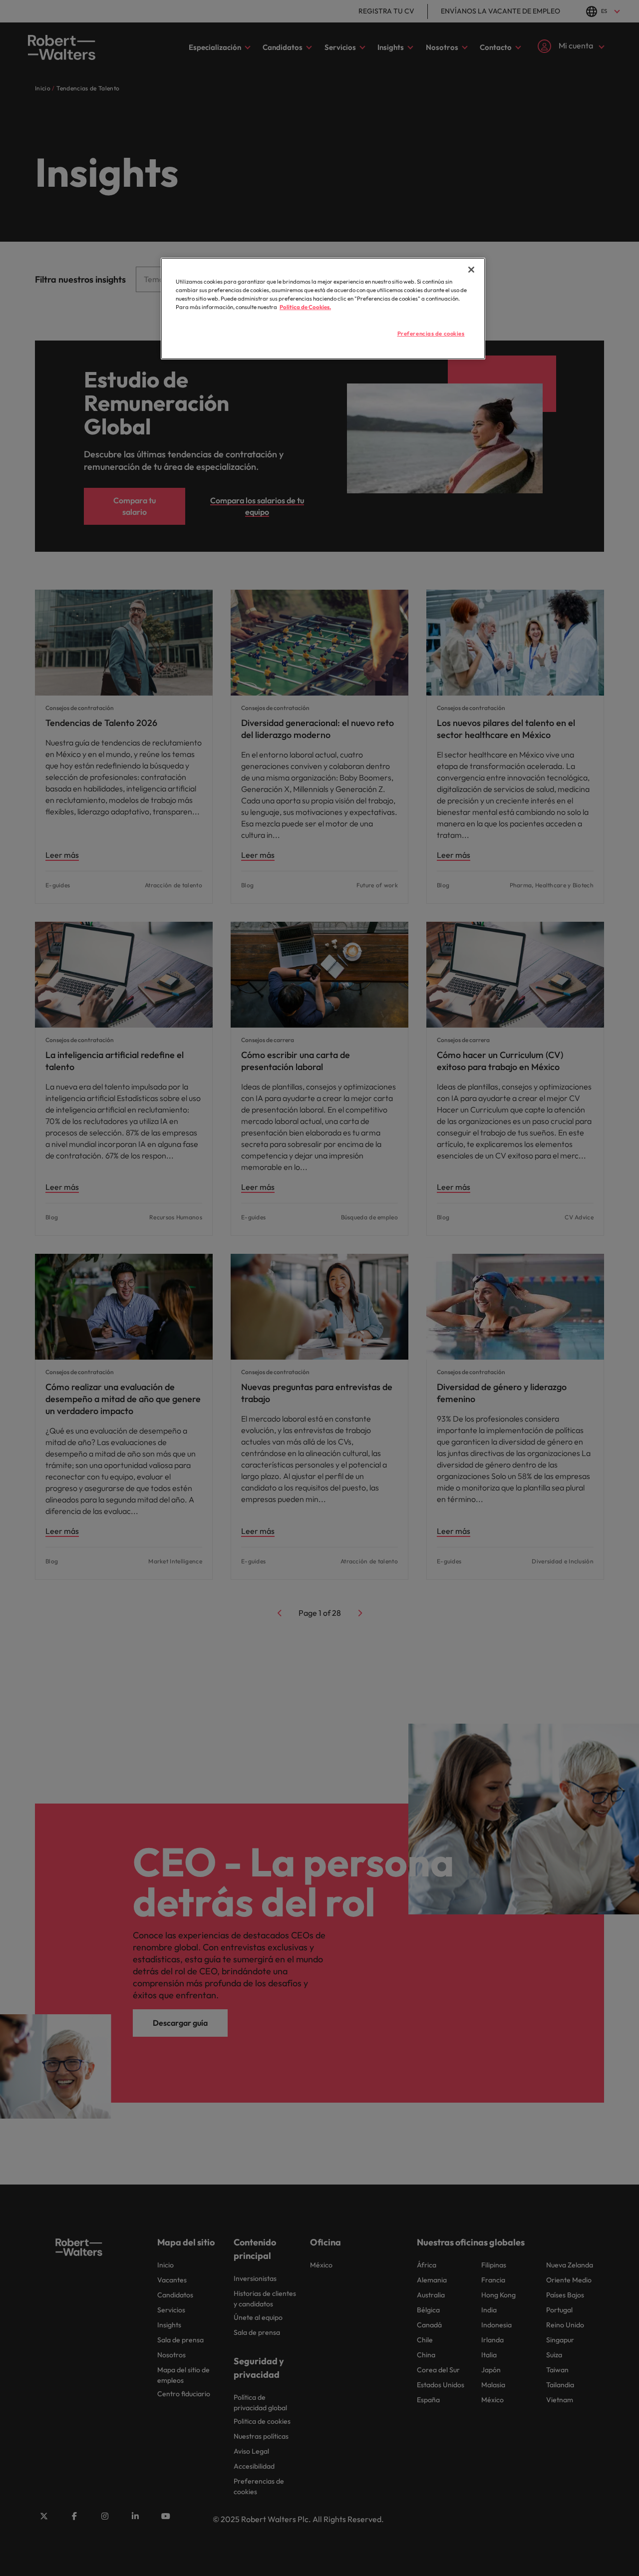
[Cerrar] (471, 270)
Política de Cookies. (305, 307)
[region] (323, 309)
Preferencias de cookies (431, 334)
